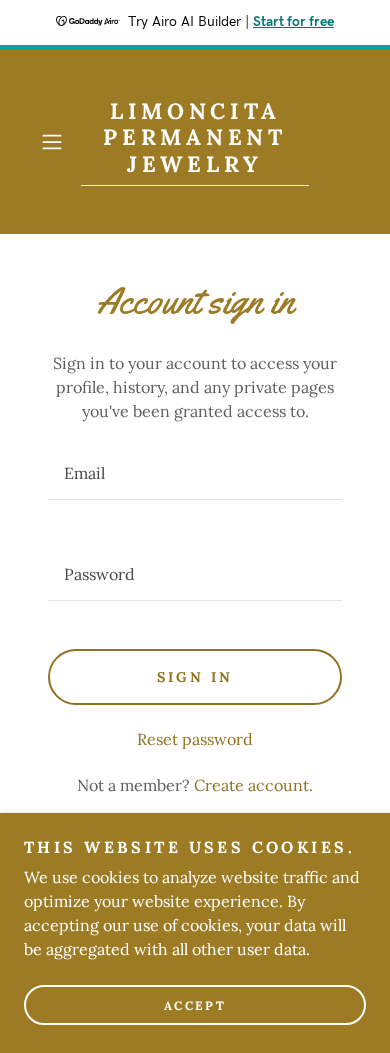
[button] (56, 142)
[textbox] (195, 473)
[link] (195, 142)
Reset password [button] (195, 739)
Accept (195, 1005)
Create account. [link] (253, 785)
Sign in (195, 677)
